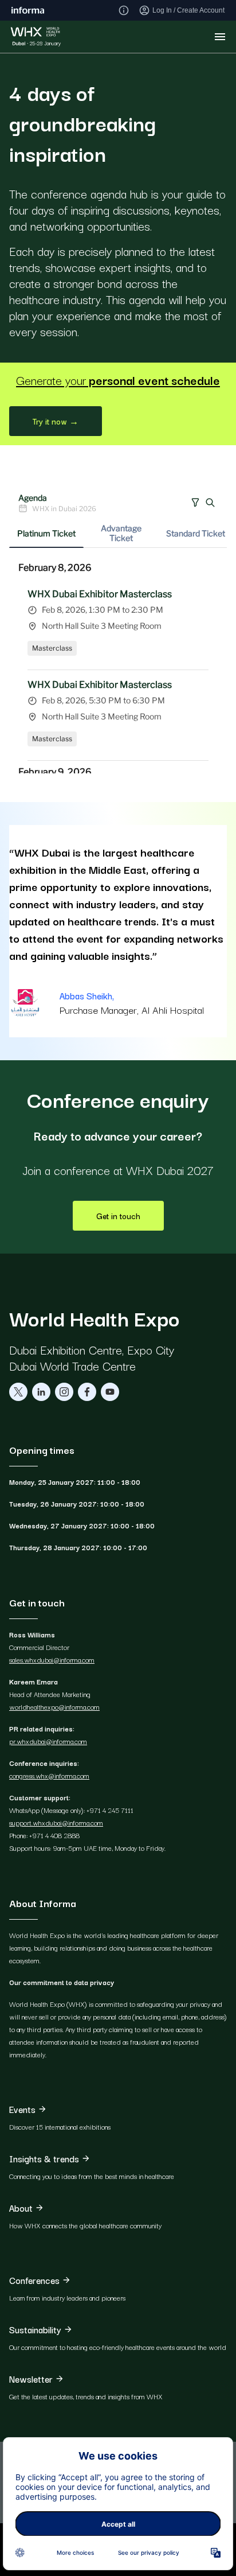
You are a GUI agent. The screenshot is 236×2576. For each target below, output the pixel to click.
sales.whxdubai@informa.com (52, 1659)
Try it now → (56, 421)
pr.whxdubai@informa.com (48, 1741)
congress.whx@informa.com (49, 1775)
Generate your (118, 380)
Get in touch (118, 1216)
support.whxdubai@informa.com (56, 1822)
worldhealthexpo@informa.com (54, 1707)
